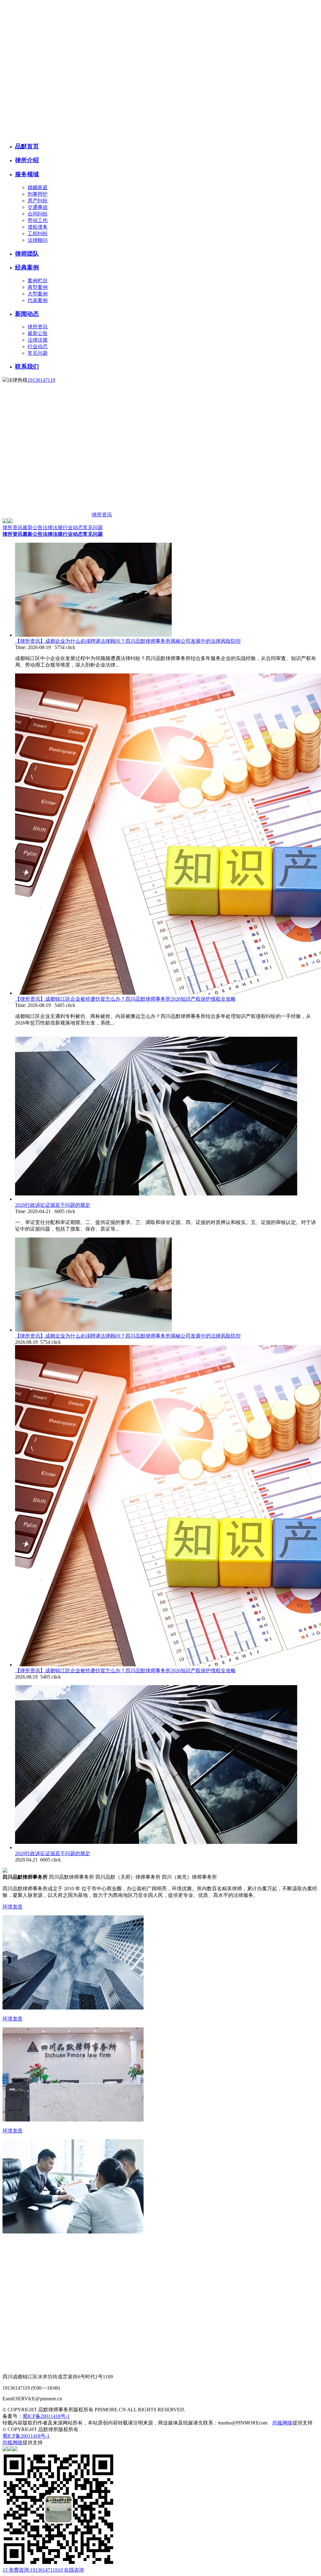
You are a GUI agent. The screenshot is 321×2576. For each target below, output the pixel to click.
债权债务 (38, 227)
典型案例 (38, 287)
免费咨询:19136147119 (30, 2570)
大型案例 (38, 294)
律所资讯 (38, 327)
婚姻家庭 (38, 187)
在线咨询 (71, 2570)
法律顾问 (38, 240)
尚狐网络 (282, 2423)
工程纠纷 (38, 234)
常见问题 (38, 353)
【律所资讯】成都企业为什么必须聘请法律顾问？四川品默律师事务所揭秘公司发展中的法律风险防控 (128, 641)
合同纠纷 (38, 214)
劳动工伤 (38, 220)
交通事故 (38, 207)
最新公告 (38, 333)
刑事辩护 (38, 194)
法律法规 (38, 340)
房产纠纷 (38, 201)
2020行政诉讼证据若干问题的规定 (53, 1205)
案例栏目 (38, 281)
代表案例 (38, 300)
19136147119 (41, 380)
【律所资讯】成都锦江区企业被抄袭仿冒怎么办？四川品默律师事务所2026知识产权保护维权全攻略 (125, 999)
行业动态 (38, 346)
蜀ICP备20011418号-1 (46, 2416)
